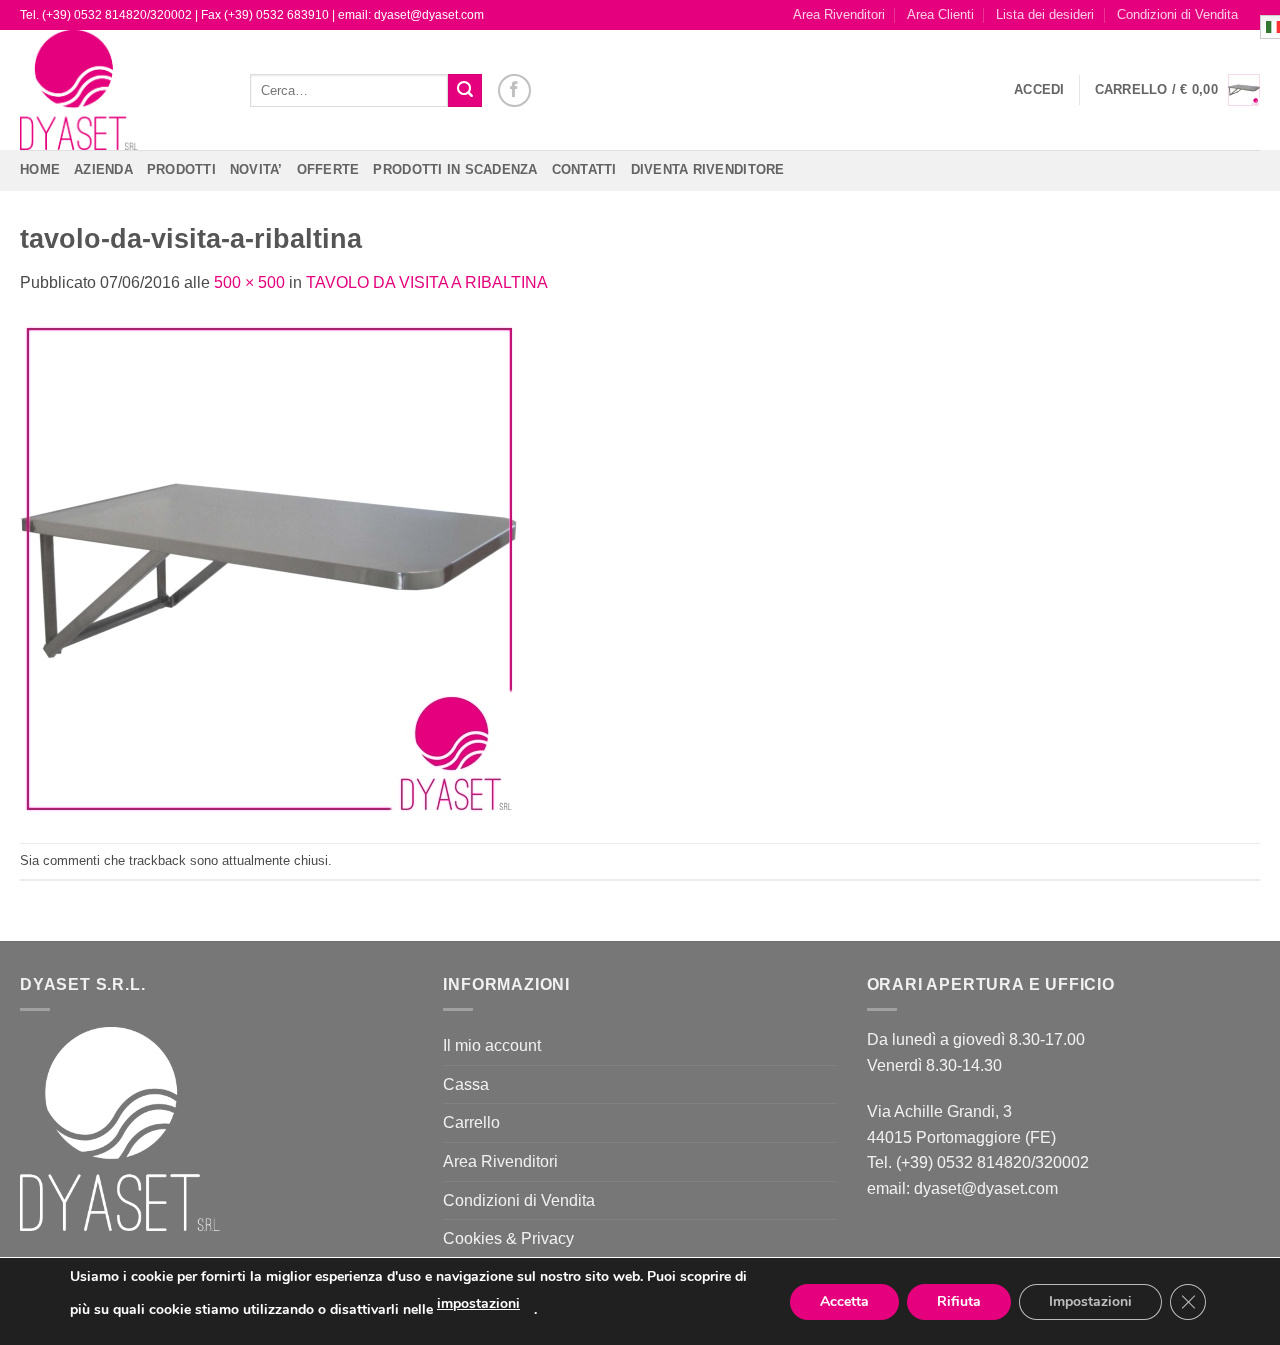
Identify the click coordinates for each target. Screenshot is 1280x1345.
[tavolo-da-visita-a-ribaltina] (270, 568)
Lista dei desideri (1045, 14)
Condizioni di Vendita (1177, 14)
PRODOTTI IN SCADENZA (455, 169)
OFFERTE (328, 169)
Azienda (103, 169)
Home (40, 169)
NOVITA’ (256, 169)
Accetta (844, 1301)
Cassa (466, 1084)
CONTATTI (584, 169)
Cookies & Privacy (508, 1238)
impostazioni (478, 1303)
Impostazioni (1090, 1301)
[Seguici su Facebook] (514, 90)
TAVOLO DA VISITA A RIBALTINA (427, 282)
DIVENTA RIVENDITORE (708, 169)
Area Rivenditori (839, 14)
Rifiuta (959, 1301)
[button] (1039, 90)
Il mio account (492, 1045)
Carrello (471, 1122)
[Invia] (465, 91)
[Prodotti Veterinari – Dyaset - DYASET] (120, 90)
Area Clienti (940, 14)
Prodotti (181, 169)
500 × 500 (249, 282)
